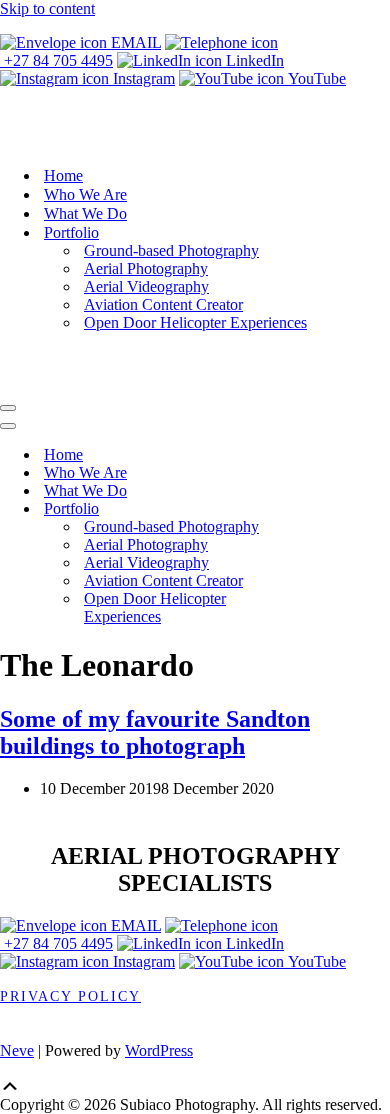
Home (63, 175)
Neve (17, 1050)
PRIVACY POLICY (70, 996)
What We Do (85, 213)
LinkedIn (253, 60)
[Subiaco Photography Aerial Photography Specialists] (195, 140)
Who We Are (85, 194)
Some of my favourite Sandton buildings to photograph (155, 732)
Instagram (142, 78)
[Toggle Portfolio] (350, 508)
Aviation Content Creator (163, 304)
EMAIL (134, 42)
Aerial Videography (146, 286)
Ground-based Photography (171, 250)
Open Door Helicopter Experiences (195, 322)
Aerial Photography (146, 268)
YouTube (315, 78)
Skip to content (47, 8)
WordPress (159, 1050)
